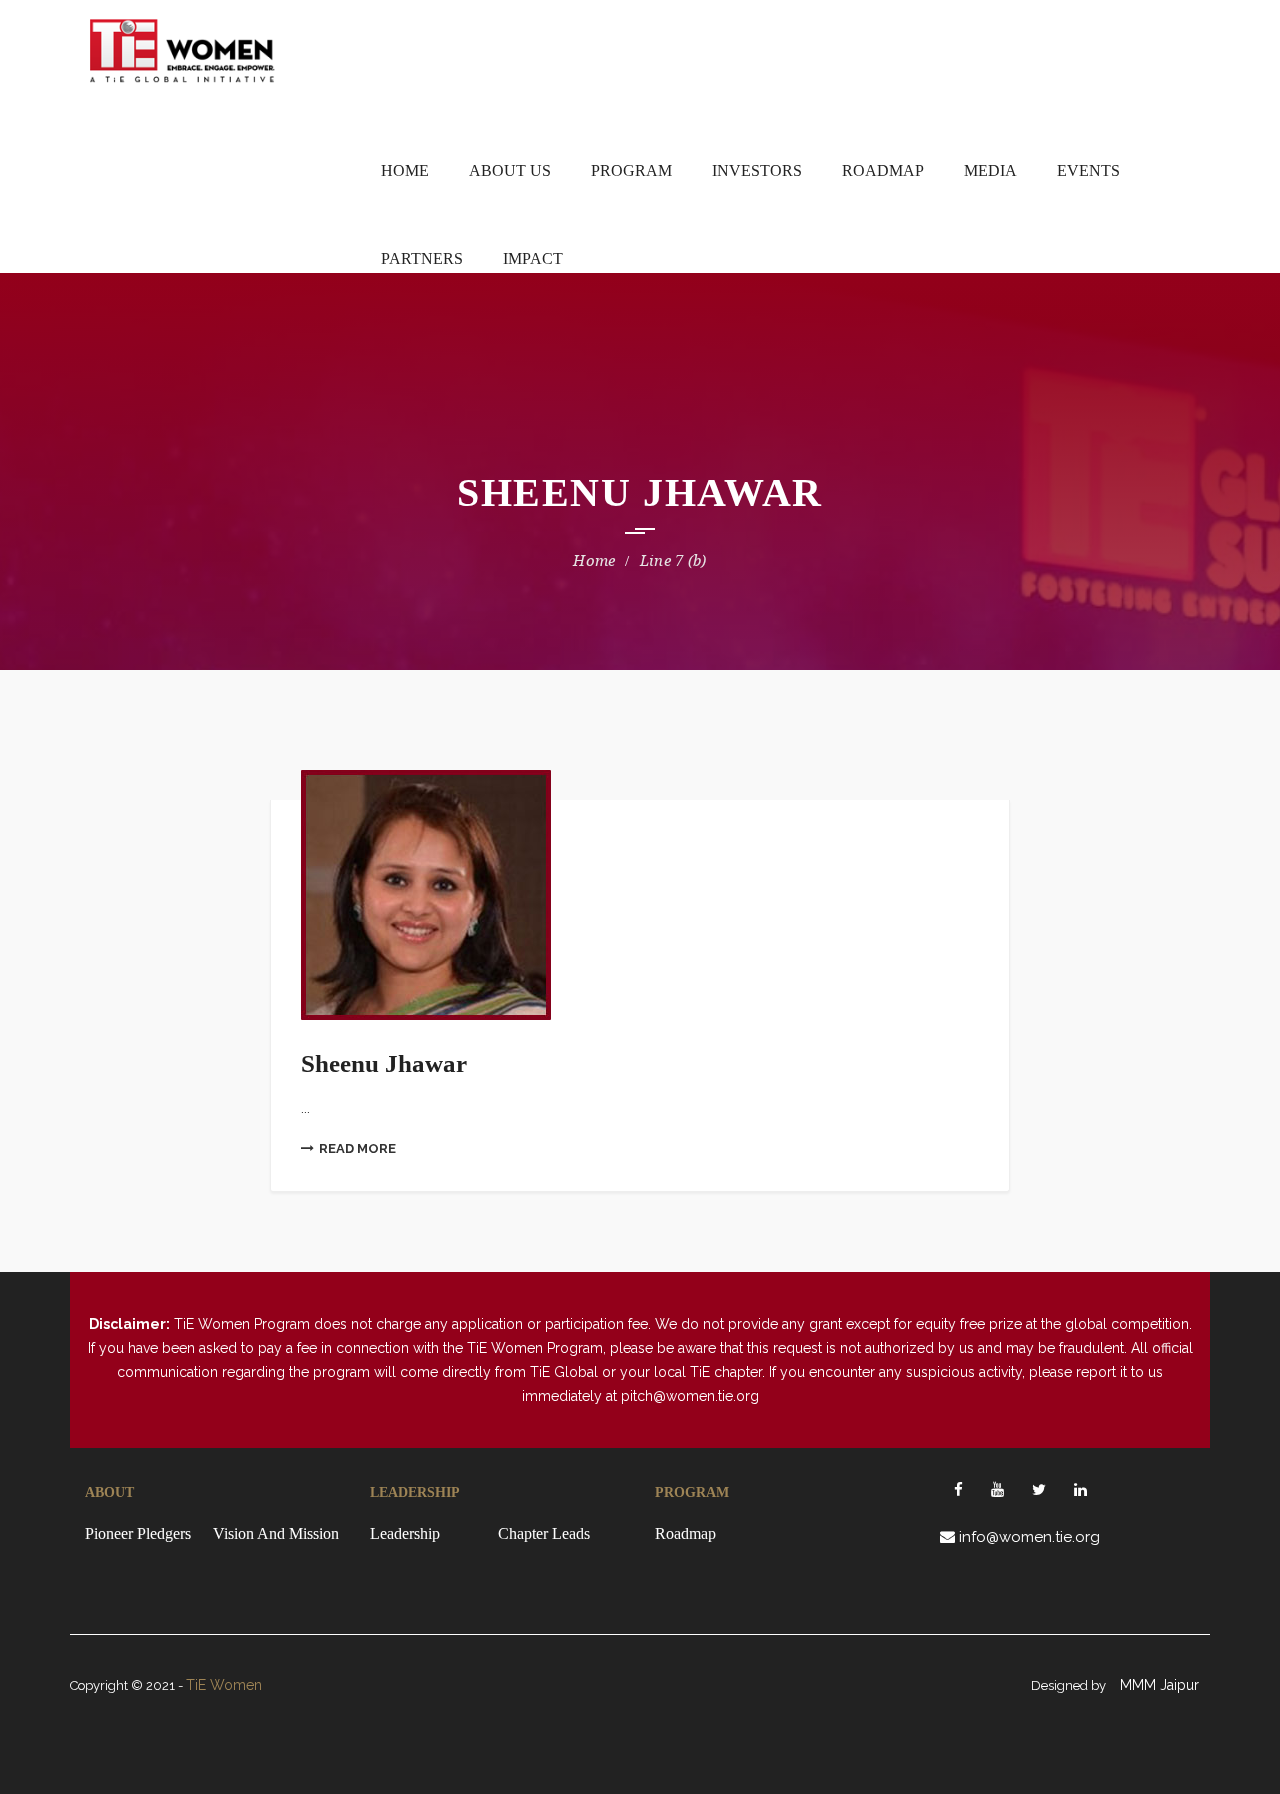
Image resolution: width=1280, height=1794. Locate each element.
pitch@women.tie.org (690, 1396)
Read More (357, 1148)
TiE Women (224, 1685)
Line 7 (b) (673, 561)
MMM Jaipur (1159, 1685)
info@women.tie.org (1029, 1537)
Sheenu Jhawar (384, 1063)
